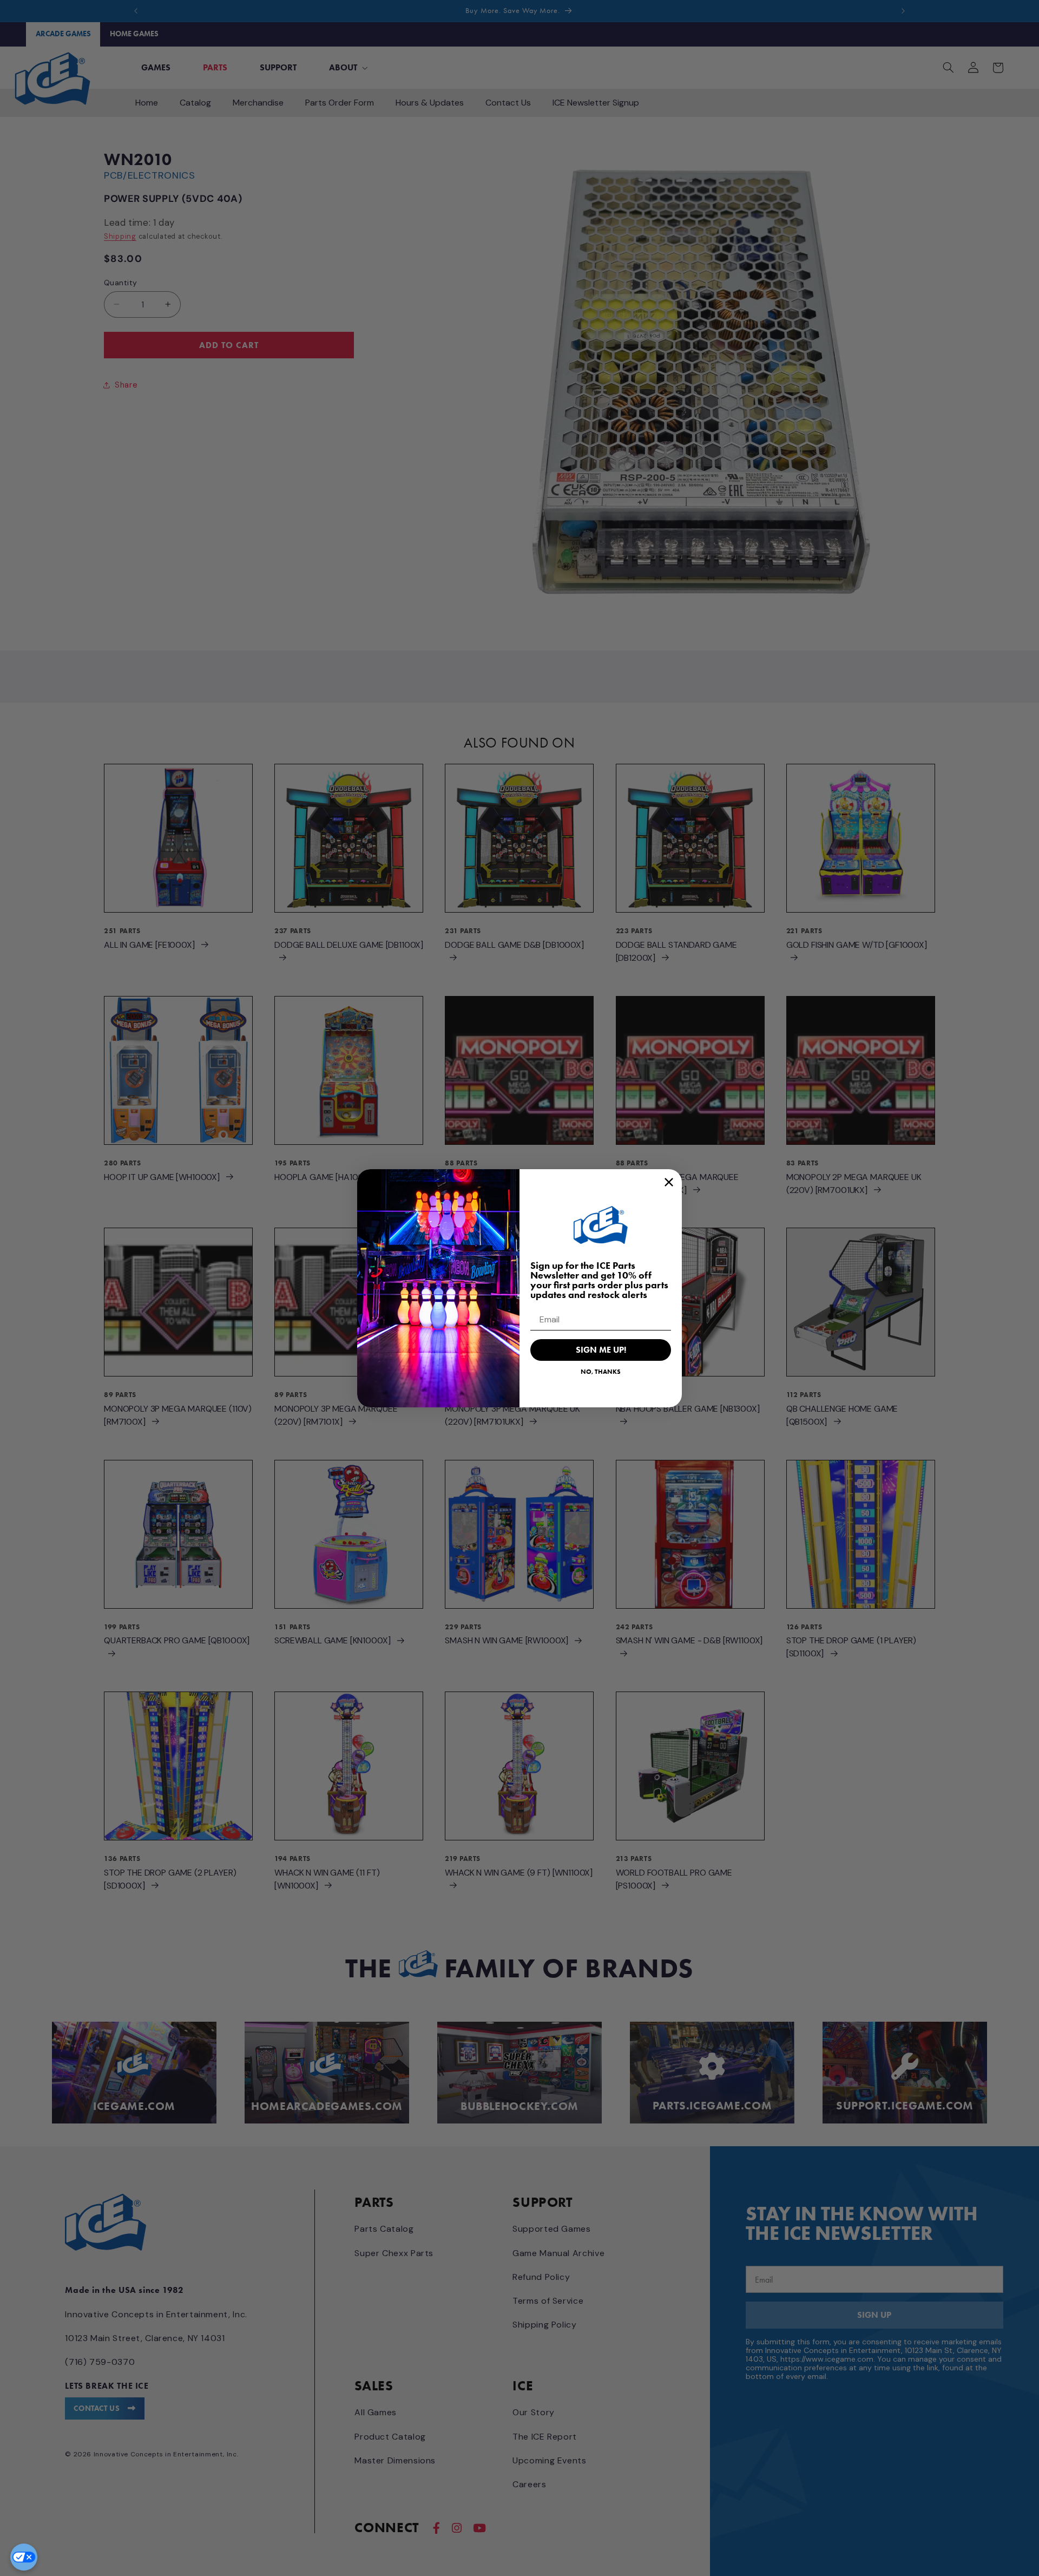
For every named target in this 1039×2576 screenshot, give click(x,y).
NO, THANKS (601, 1371)
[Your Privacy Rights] (24, 2557)
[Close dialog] (669, 1182)
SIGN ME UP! (601, 1350)
